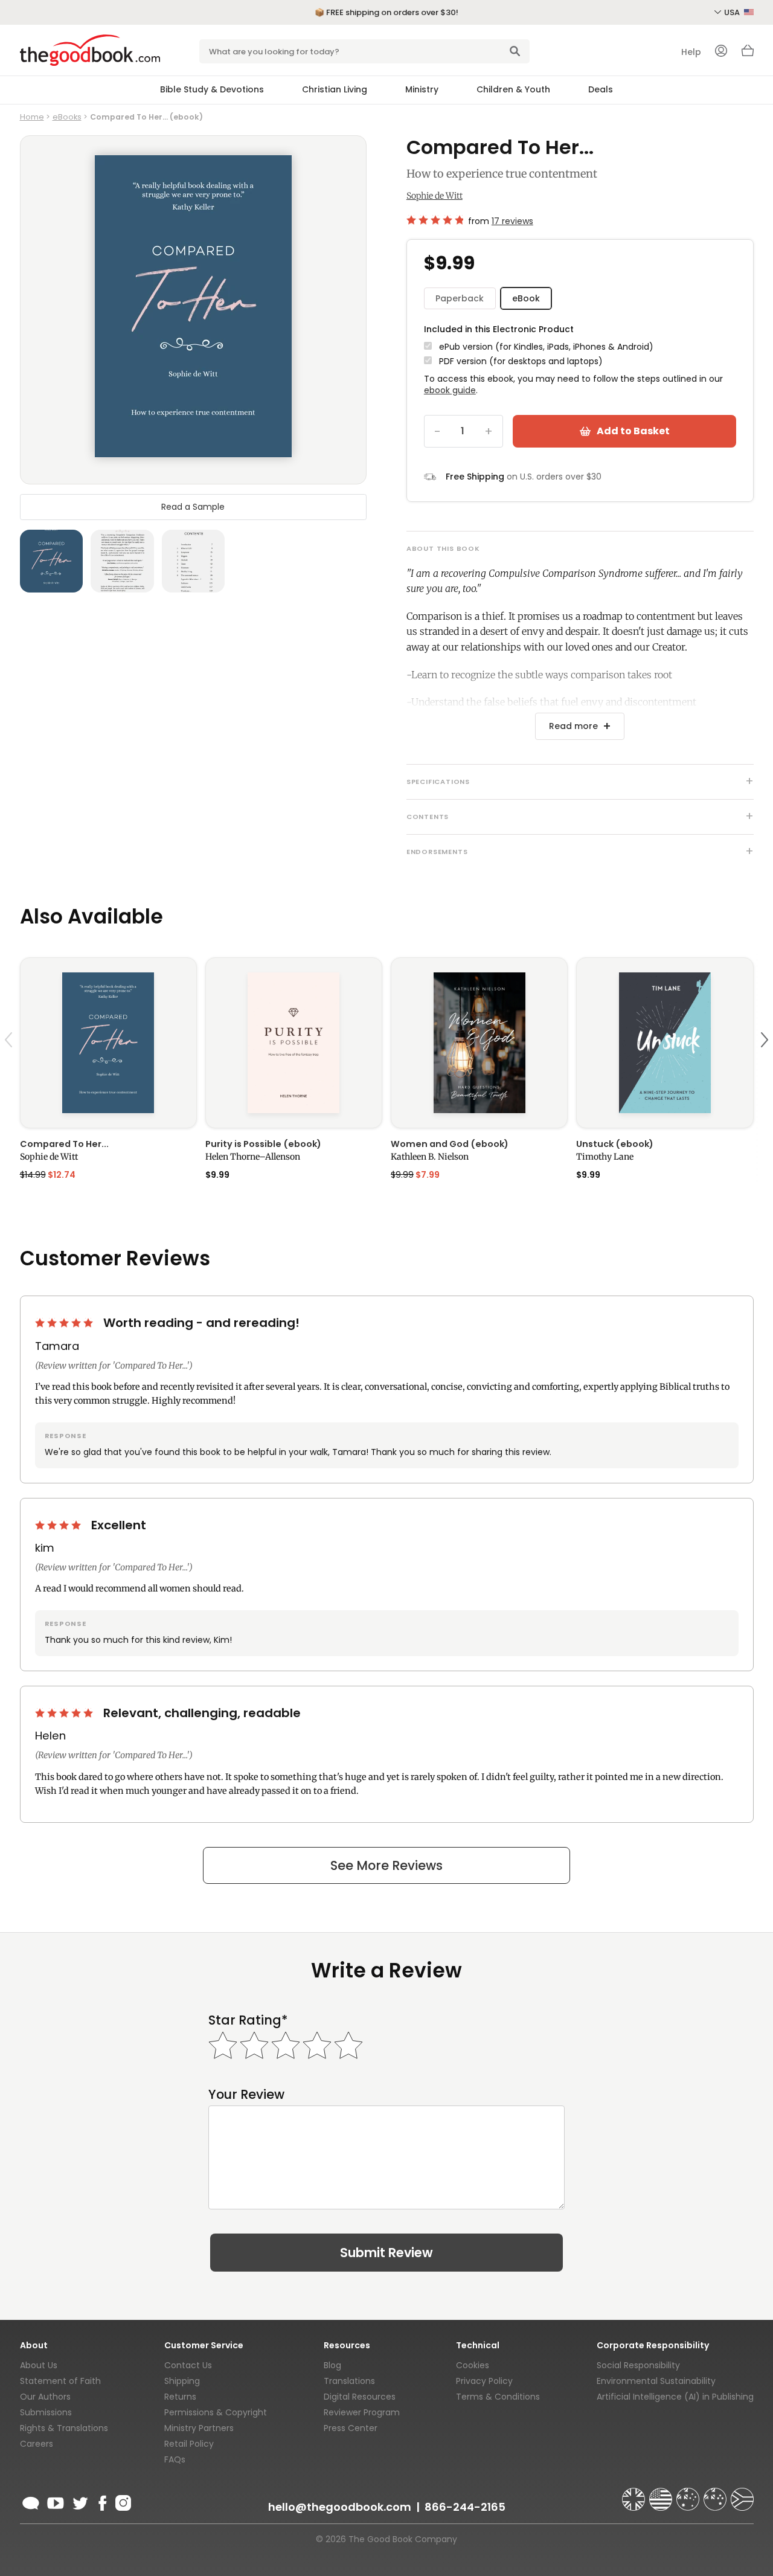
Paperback (460, 298)
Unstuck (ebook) (615, 1144)
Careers (37, 2444)
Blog (332, 2365)
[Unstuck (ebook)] (665, 1043)
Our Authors (45, 2397)
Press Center (351, 2428)
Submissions (46, 2412)
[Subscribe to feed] (31, 2501)
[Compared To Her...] (108, 1043)
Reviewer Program (362, 2412)
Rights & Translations (64, 2428)
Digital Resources (360, 2397)
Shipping (182, 2381)
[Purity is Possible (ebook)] (294, 1043)
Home (32, 117)
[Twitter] (79, 2501)
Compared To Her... (64, 1144)
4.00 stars (59, 1525)
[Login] (721, 52)
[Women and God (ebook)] (479, 1043)
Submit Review (386, 2253)
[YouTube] (56, 2501)
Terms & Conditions (498, 2397)
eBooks (67, 117)
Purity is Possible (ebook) (263, 1144)
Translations (349, 2381)
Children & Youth (513, 89)
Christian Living (335, 89)
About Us (39, 2365)
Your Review (246, 2094)
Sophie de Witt (435, 196)
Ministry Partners (199, 2428)
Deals (601, 89)
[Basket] (748, 54)
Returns (180, 2397)
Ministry (422, 89)
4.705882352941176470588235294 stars (435, 220)
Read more (573, 726)
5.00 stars (65, 1323)
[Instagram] (122, 2501)
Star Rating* (248, 2020)
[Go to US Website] (662, 2494)
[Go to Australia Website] (689, 2494)
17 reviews (512, 221)
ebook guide (450, 390)
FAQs (175, 2459)
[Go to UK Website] (635, 2494)
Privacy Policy (484, 2381)
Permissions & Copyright (216, 2412)
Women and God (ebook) (450, 1144)
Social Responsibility (638, 2365)
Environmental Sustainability (656, 2381)
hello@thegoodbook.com (340, 2507)
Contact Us (188, 2365)
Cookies (473, 2365)
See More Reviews (386, 1865)
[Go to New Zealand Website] (716, 2494)
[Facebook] (102, 2501)
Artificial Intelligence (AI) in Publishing (675, 2397)
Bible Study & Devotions (212, 89)
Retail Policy (189, 2444)
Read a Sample (193, 507)
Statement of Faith (60, 2381)
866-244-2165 (465, 2507)
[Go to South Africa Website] (742, 2494)
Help (691, 52)
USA (733, 12)
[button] (10, 1068)
